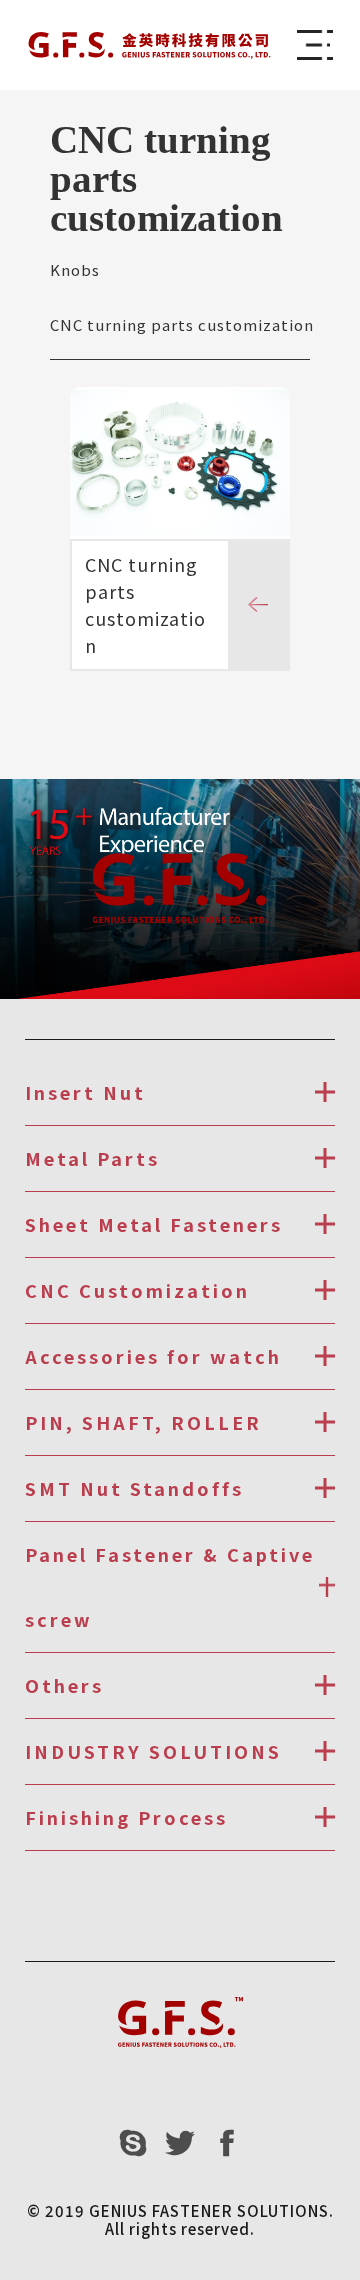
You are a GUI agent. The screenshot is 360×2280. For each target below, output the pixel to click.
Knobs (75, 269)
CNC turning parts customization (182, 324)
